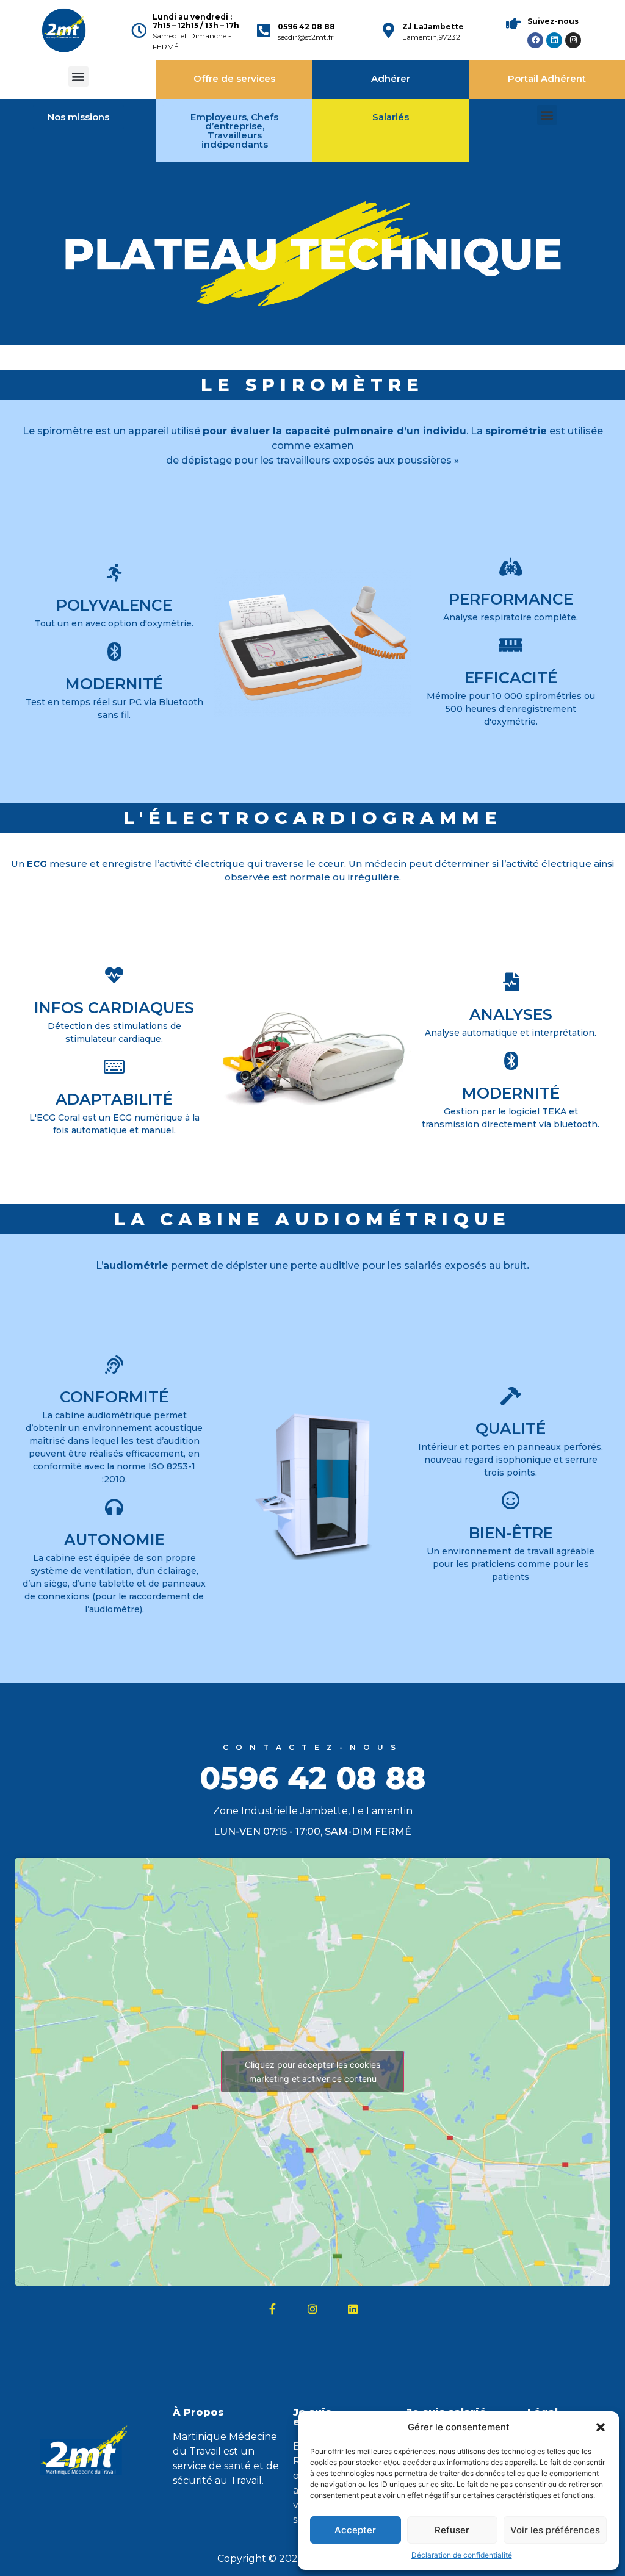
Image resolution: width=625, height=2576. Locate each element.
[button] (601, 2427)
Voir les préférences (555, 2530)
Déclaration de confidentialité (462, 2555)
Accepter (355, 2530)
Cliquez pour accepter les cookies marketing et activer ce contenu (312, 2072)
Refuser (452, 2530)
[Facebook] (535, 40)
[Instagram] (573, 40)
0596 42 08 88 (306, 27)
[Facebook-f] (272, 2309)
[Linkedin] (554, 40)
